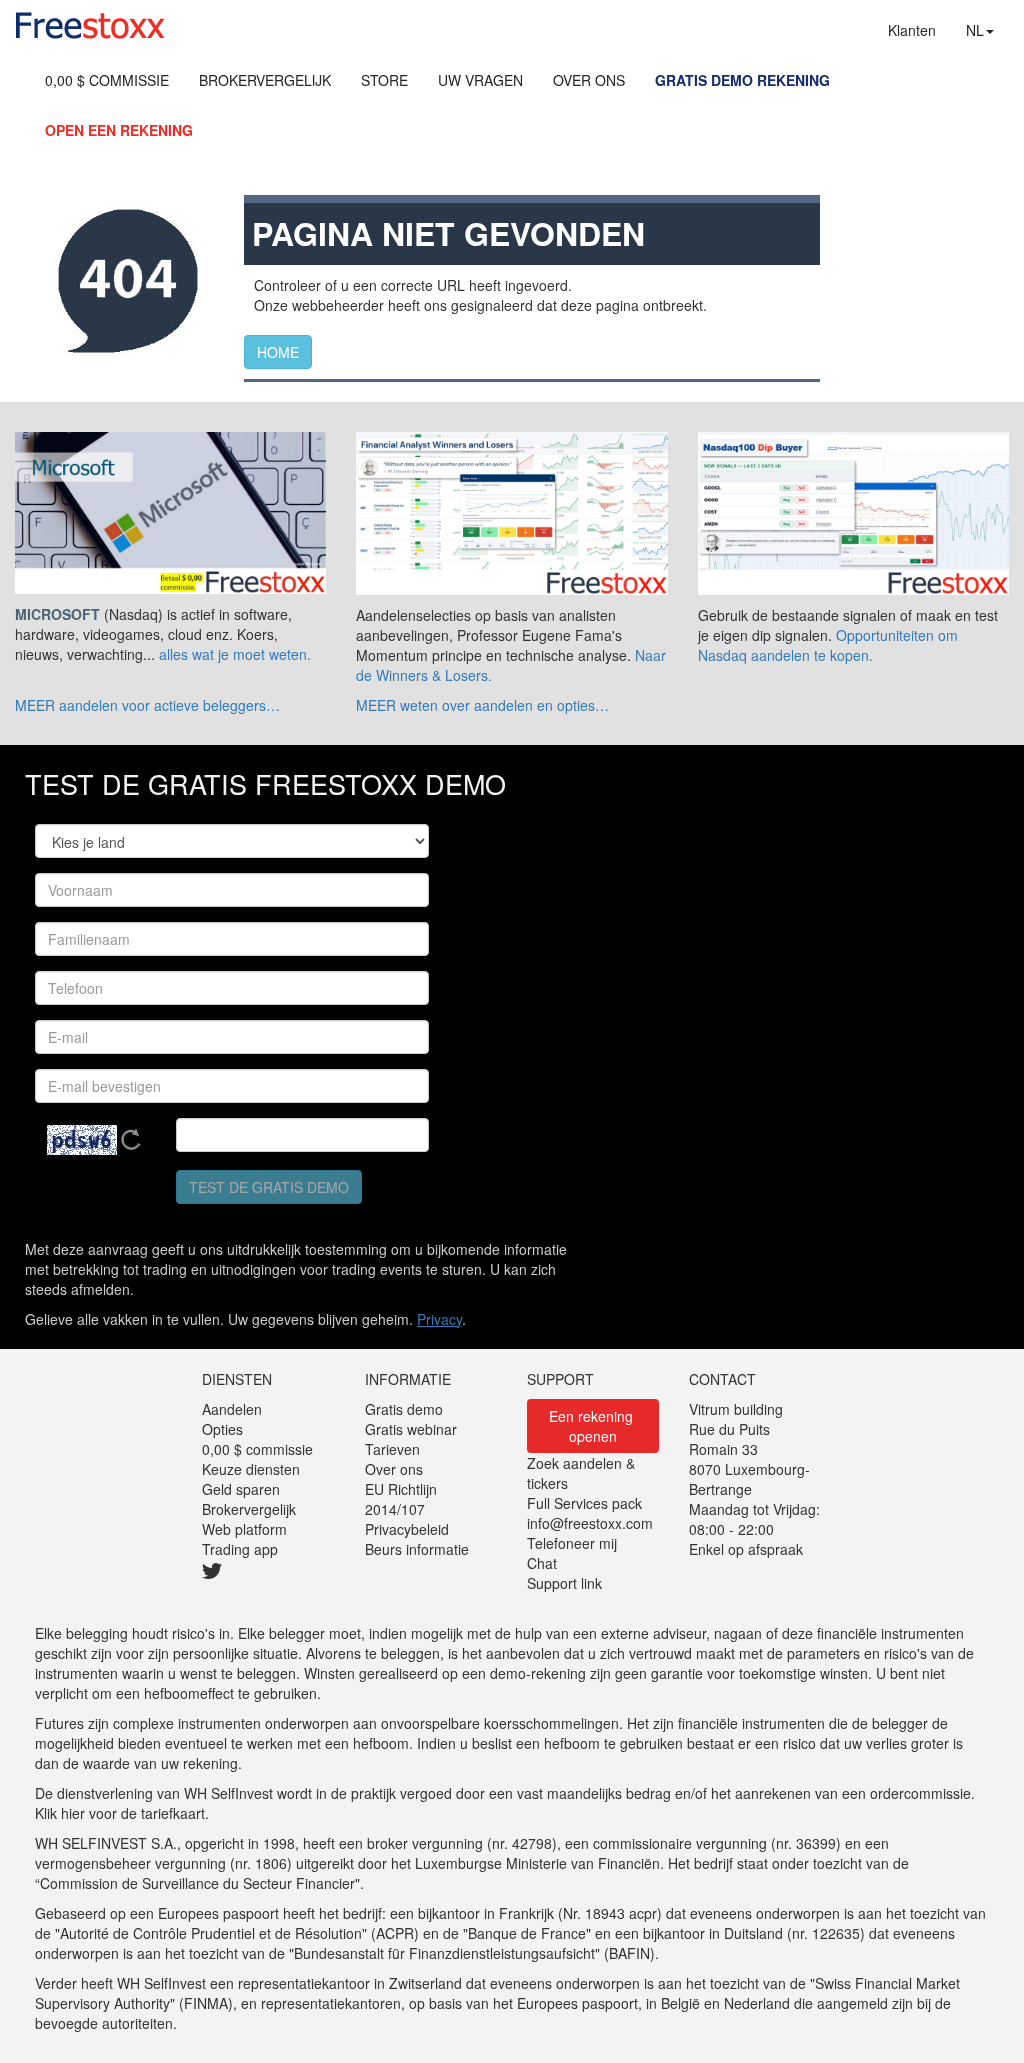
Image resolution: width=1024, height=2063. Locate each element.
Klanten (912, 30)
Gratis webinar (411, 1429)
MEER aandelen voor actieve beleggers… (147, 705)
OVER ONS (589, 80)
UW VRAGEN (480, 80)
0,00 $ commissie (257, 1449)
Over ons (394, 1469)
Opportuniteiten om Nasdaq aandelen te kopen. (828, 645)
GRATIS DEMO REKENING (742, 80)
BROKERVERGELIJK (265, 80)
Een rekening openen (593, 1426)
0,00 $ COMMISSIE (107, 80)
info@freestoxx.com (590, 1523)
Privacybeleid (407, 1529)
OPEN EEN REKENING (119, 130)
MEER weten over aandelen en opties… (482, 705)
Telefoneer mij (572, 1543)
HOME (278, 352)
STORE (384, 80)
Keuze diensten (251, 1469)
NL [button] (975, 30)
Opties (222, 1429)
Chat (542, 1563)
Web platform (244, 1529)
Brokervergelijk (249, 1509)
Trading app (240, 1549)
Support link (564, 1583)
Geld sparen (241, 1489)
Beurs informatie (417, 1549)
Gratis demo (404, 1409)
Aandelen (232, 1409)
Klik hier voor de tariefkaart (120, 1813)
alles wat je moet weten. (235, 654)
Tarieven (392, 1449)
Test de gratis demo (269, 1187)
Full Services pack (584, 1503)
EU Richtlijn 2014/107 (401, 1499)
